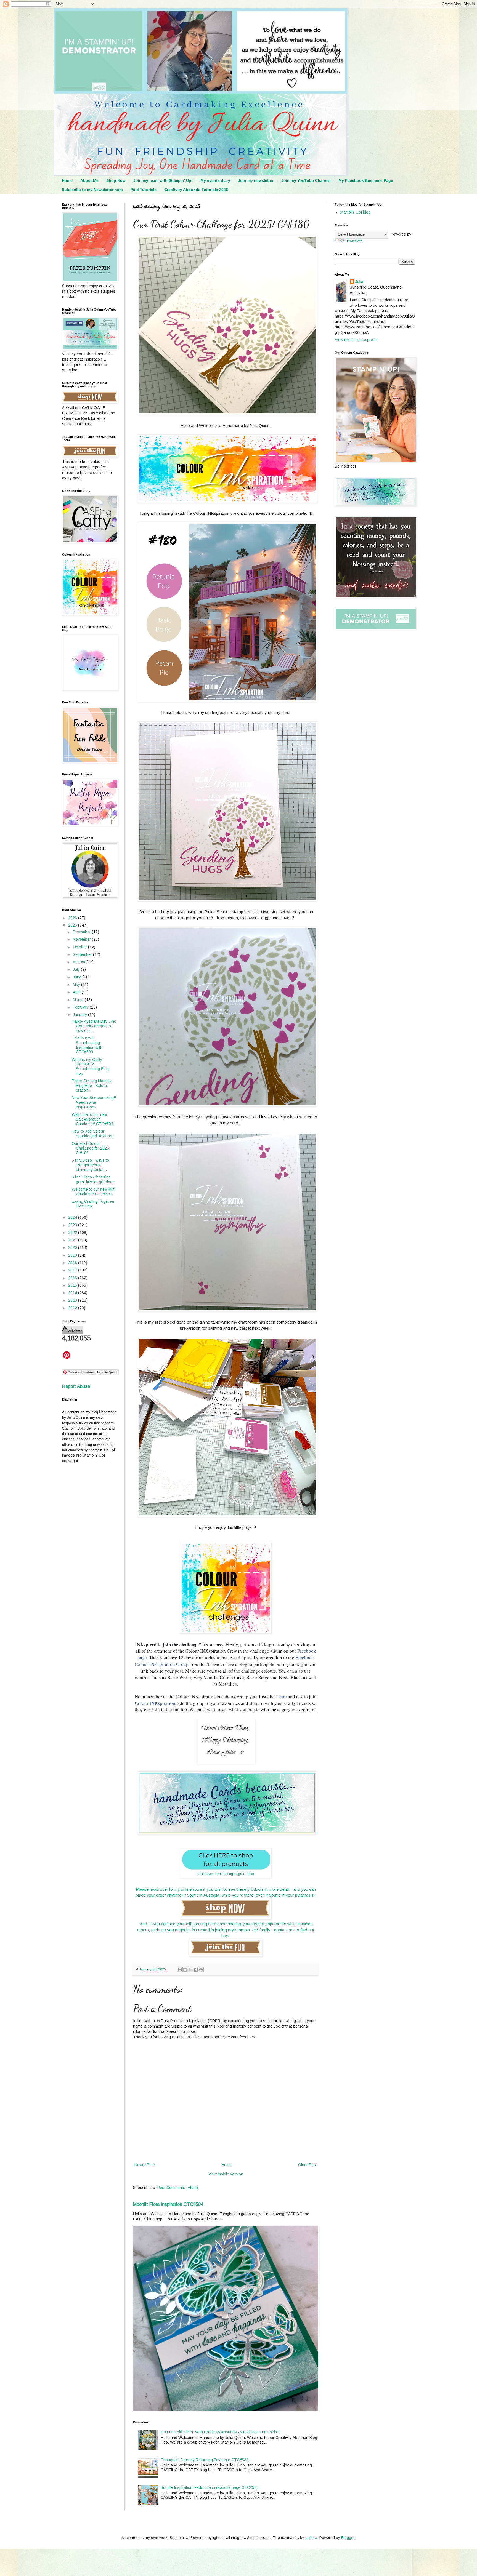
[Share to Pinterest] (201, 1970)
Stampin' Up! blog (355, 212)
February (81, 1007)
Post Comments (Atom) (178, 2188)
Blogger (348, 2538)
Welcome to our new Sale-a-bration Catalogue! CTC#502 (92, 1119)
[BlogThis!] (185, 1970)
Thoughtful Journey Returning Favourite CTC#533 (205, 2460)
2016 (73, 1278)
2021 (73, 1240)
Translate (354, 241)
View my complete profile (356, 340)
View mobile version (226, 2174)
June (78, 977)
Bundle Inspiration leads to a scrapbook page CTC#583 (210, 2487)
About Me (89, 180)
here (283, 1696)
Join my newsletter (256, 180)
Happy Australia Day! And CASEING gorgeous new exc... (94, 1026)
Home (67, 180)
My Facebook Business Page (366, 180)
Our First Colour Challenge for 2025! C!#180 (91, 1148)
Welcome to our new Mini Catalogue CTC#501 (94, 1192)
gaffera (311, 2538)
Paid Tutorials (144, 190)
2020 (73, 1247)
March (79, 1000)
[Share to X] (190, 1970)
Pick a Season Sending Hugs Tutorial (226, 1874)
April (77, 992)
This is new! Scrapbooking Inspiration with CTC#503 (87, 1045)
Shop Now (116, 180)
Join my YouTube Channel (306, 180)
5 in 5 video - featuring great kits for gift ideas (93, 1179)
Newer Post (145, 2165)
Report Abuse (76, 1386)
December (82, 932)
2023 (73, 1225)
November (82, 939)
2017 (73, 1270)
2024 (73, 1217)
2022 (73, 1233)
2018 (73, 1263)
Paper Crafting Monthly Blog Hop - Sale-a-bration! (92, 1086)
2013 (73, 1300)
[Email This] (180, 1970)
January (80, 1015)
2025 (73, 925)
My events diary (215, 180)
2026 (73, 918)
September (83, 954)
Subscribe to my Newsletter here (92, 190)
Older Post (308, 2165)
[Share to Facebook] (196, 1970)
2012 (73, 1308)
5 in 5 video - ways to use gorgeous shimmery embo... (90, 1165)
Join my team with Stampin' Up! (163, 180)
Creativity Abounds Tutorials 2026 (196, 190)
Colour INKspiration (155, 1703)
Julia (359, 282)
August (80, 962)
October (80, 947)
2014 (73, 1293)
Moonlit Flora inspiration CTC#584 (168, 2204)
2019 (73, 1255)
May (77, 985)
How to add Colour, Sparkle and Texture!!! (93, 1134)
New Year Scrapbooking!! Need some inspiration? (94, 1102)
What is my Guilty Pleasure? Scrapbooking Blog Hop (90, 1066)
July (77, 969)
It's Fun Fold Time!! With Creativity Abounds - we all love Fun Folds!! (220, 2432)
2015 (73, 1285)
